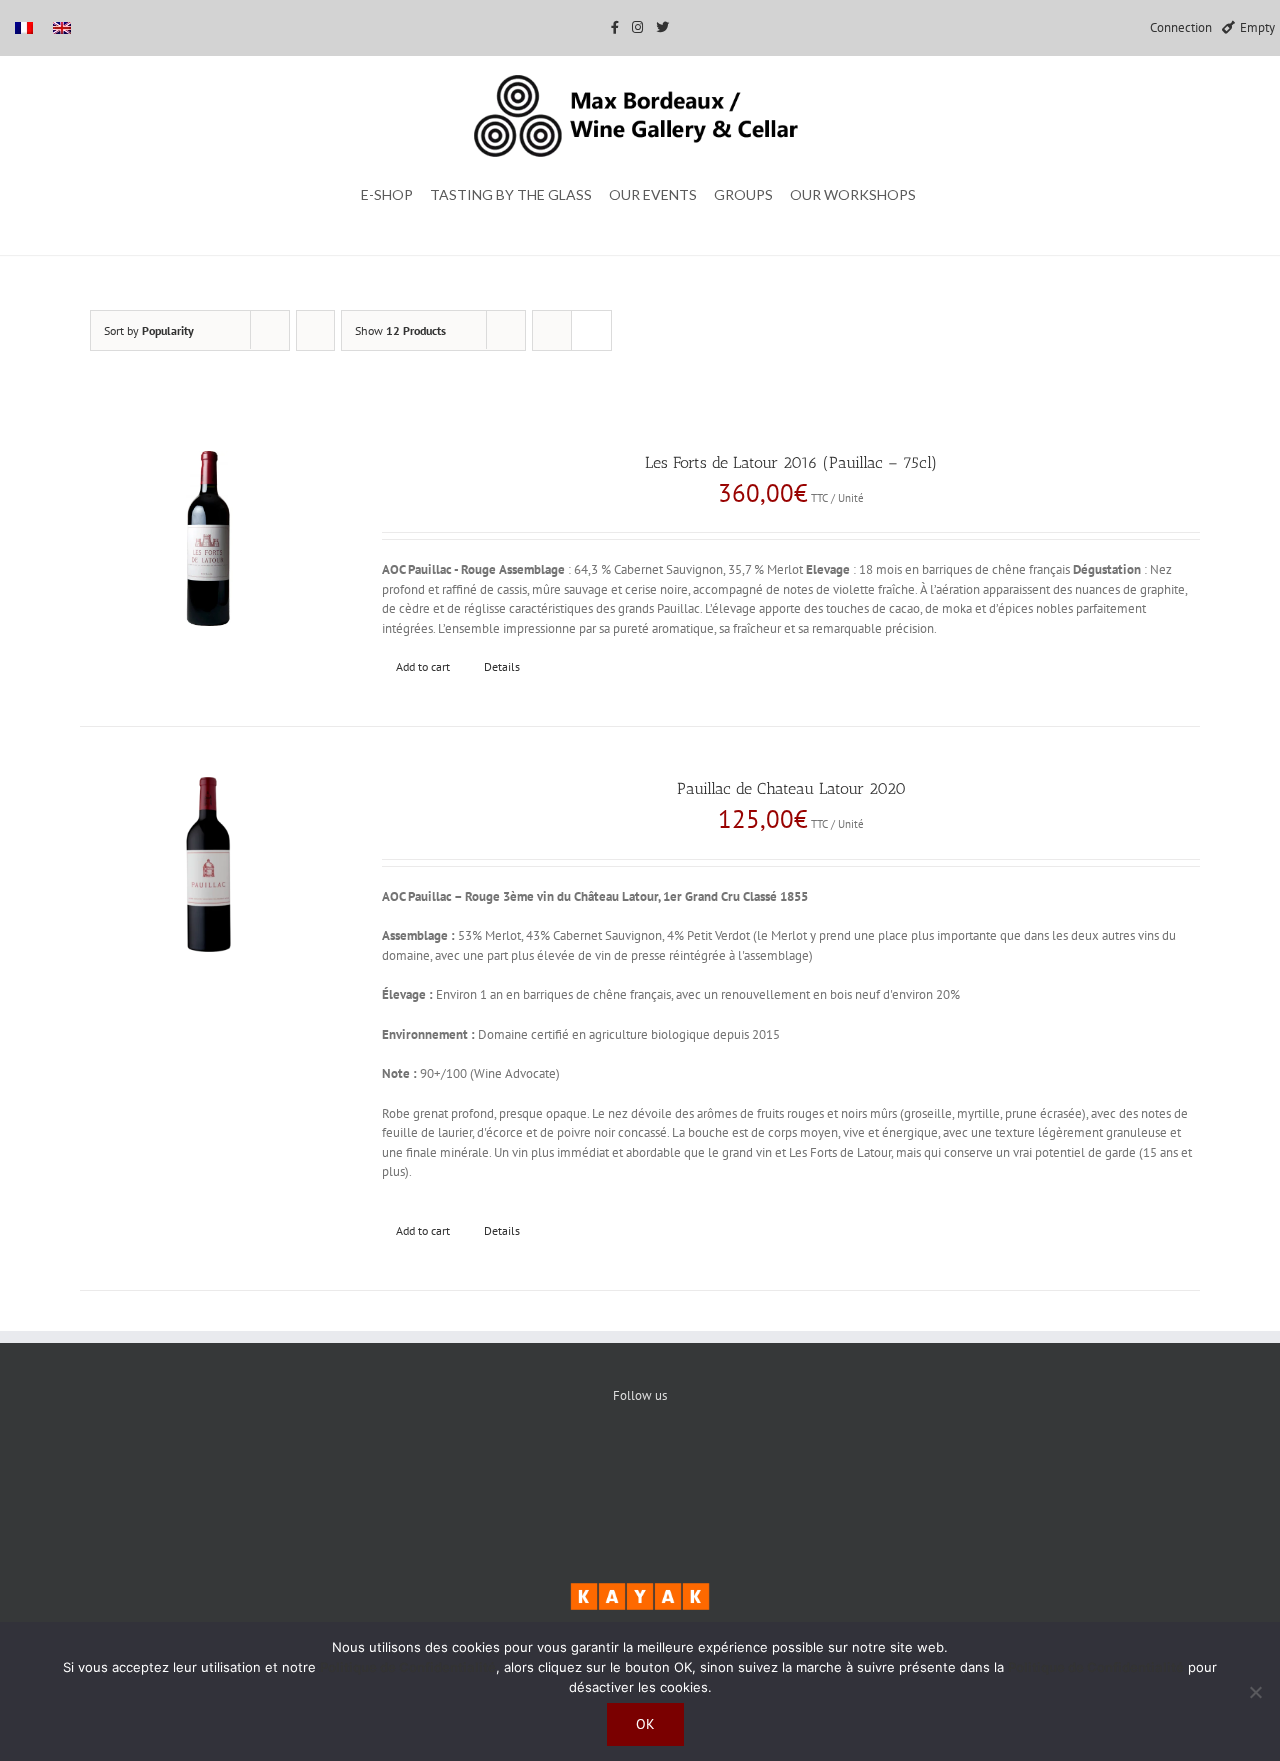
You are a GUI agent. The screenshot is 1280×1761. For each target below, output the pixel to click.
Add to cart (423, 666)
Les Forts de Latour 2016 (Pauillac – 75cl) (791, 462)
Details (502, 666)
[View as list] (591, 330)
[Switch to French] (24, 27)
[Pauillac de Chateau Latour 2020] (209, 864)
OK (645, 1724)
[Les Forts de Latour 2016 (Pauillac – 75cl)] (209, 538)
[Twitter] (640, 1463)
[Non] (1255, 1692)
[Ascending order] (315, 330)
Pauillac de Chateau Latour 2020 (791, 788)
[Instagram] (701, 1463)
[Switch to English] (62, 27)
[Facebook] (579, 1463)
